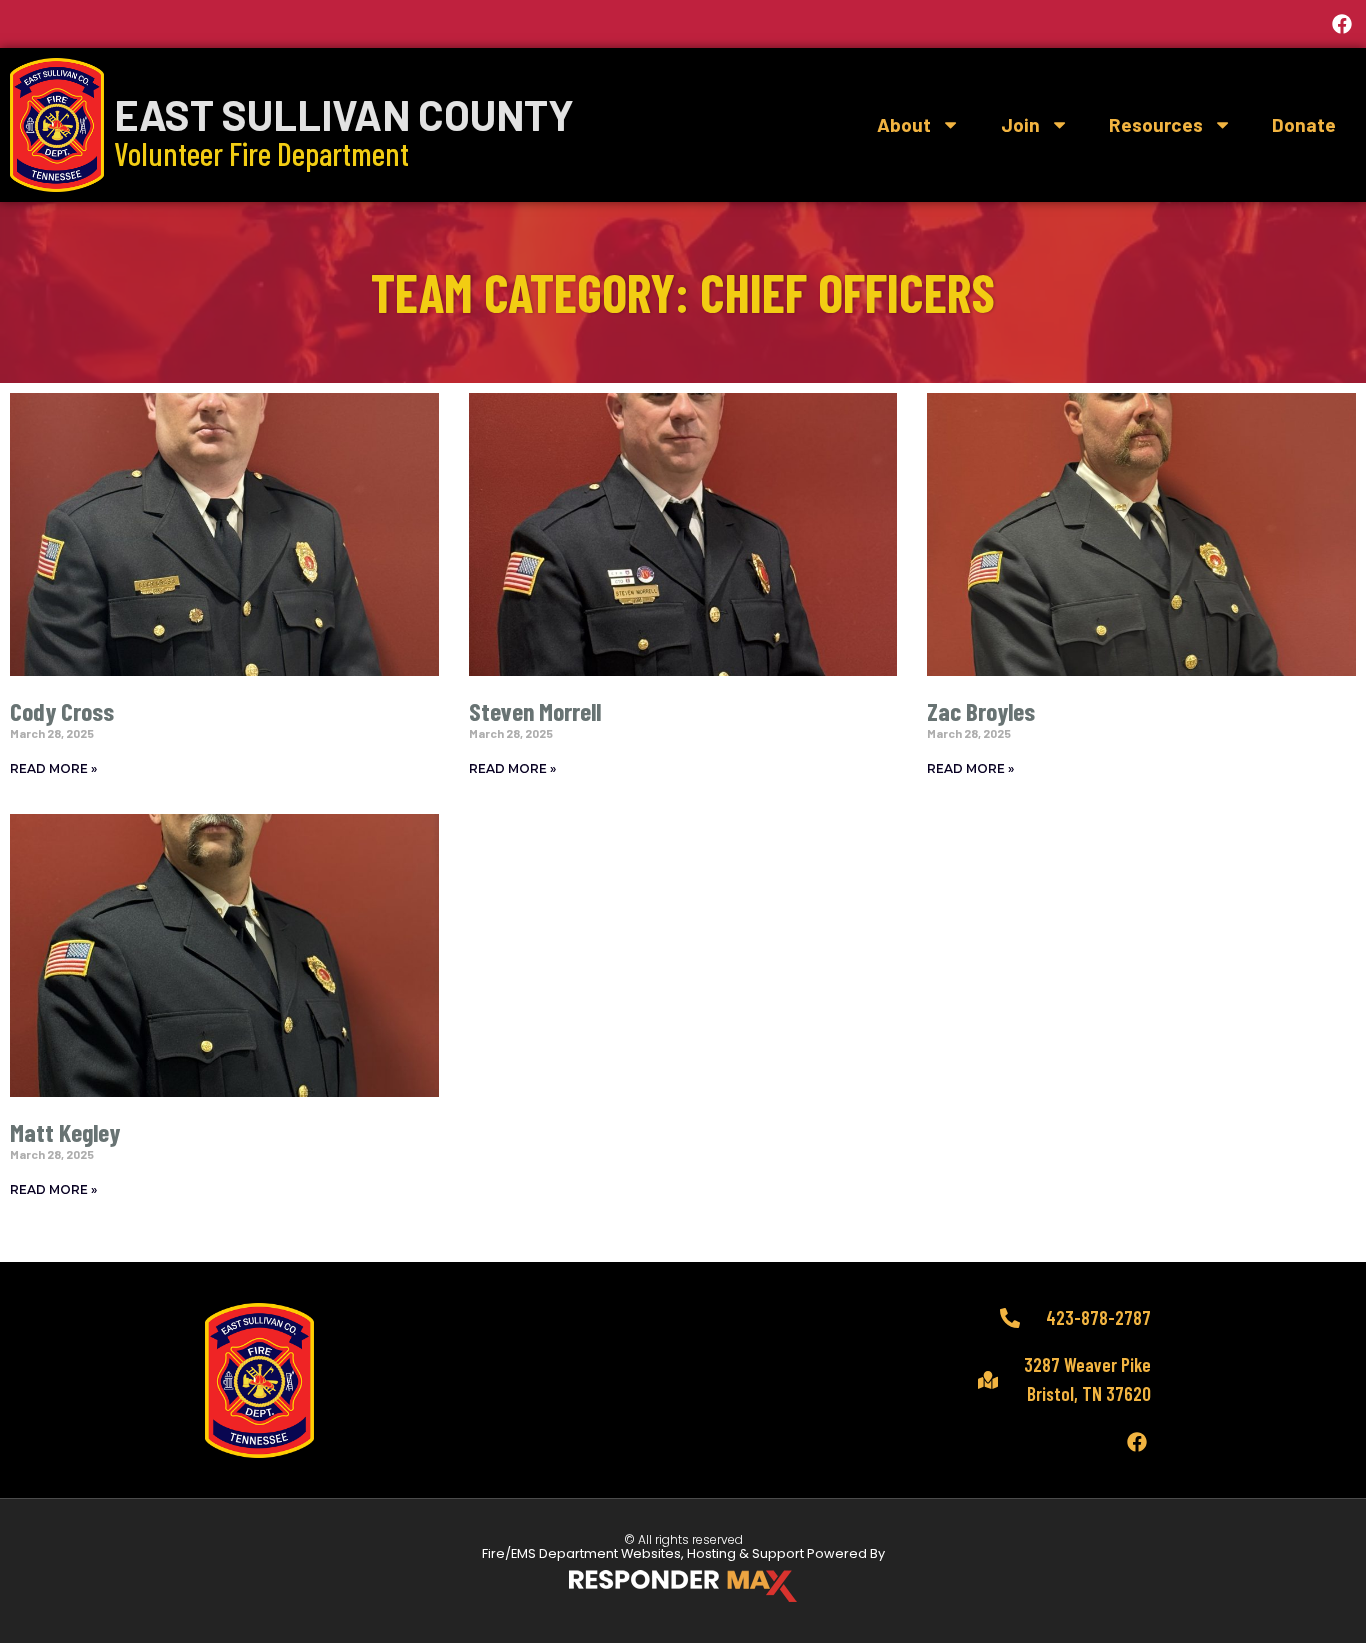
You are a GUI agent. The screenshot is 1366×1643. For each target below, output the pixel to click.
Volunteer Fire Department (261, 153)
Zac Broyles (981, 710)
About (904, 124)
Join (1020, 124)
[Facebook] (1342, 24)
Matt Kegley (65, 1131)
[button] (683, 24)
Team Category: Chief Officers (683, 292)
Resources (1156, 124)
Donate (1304, 124)
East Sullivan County (344, 114)
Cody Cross (62, 710)
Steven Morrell (535, 710)
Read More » (53, 768)
